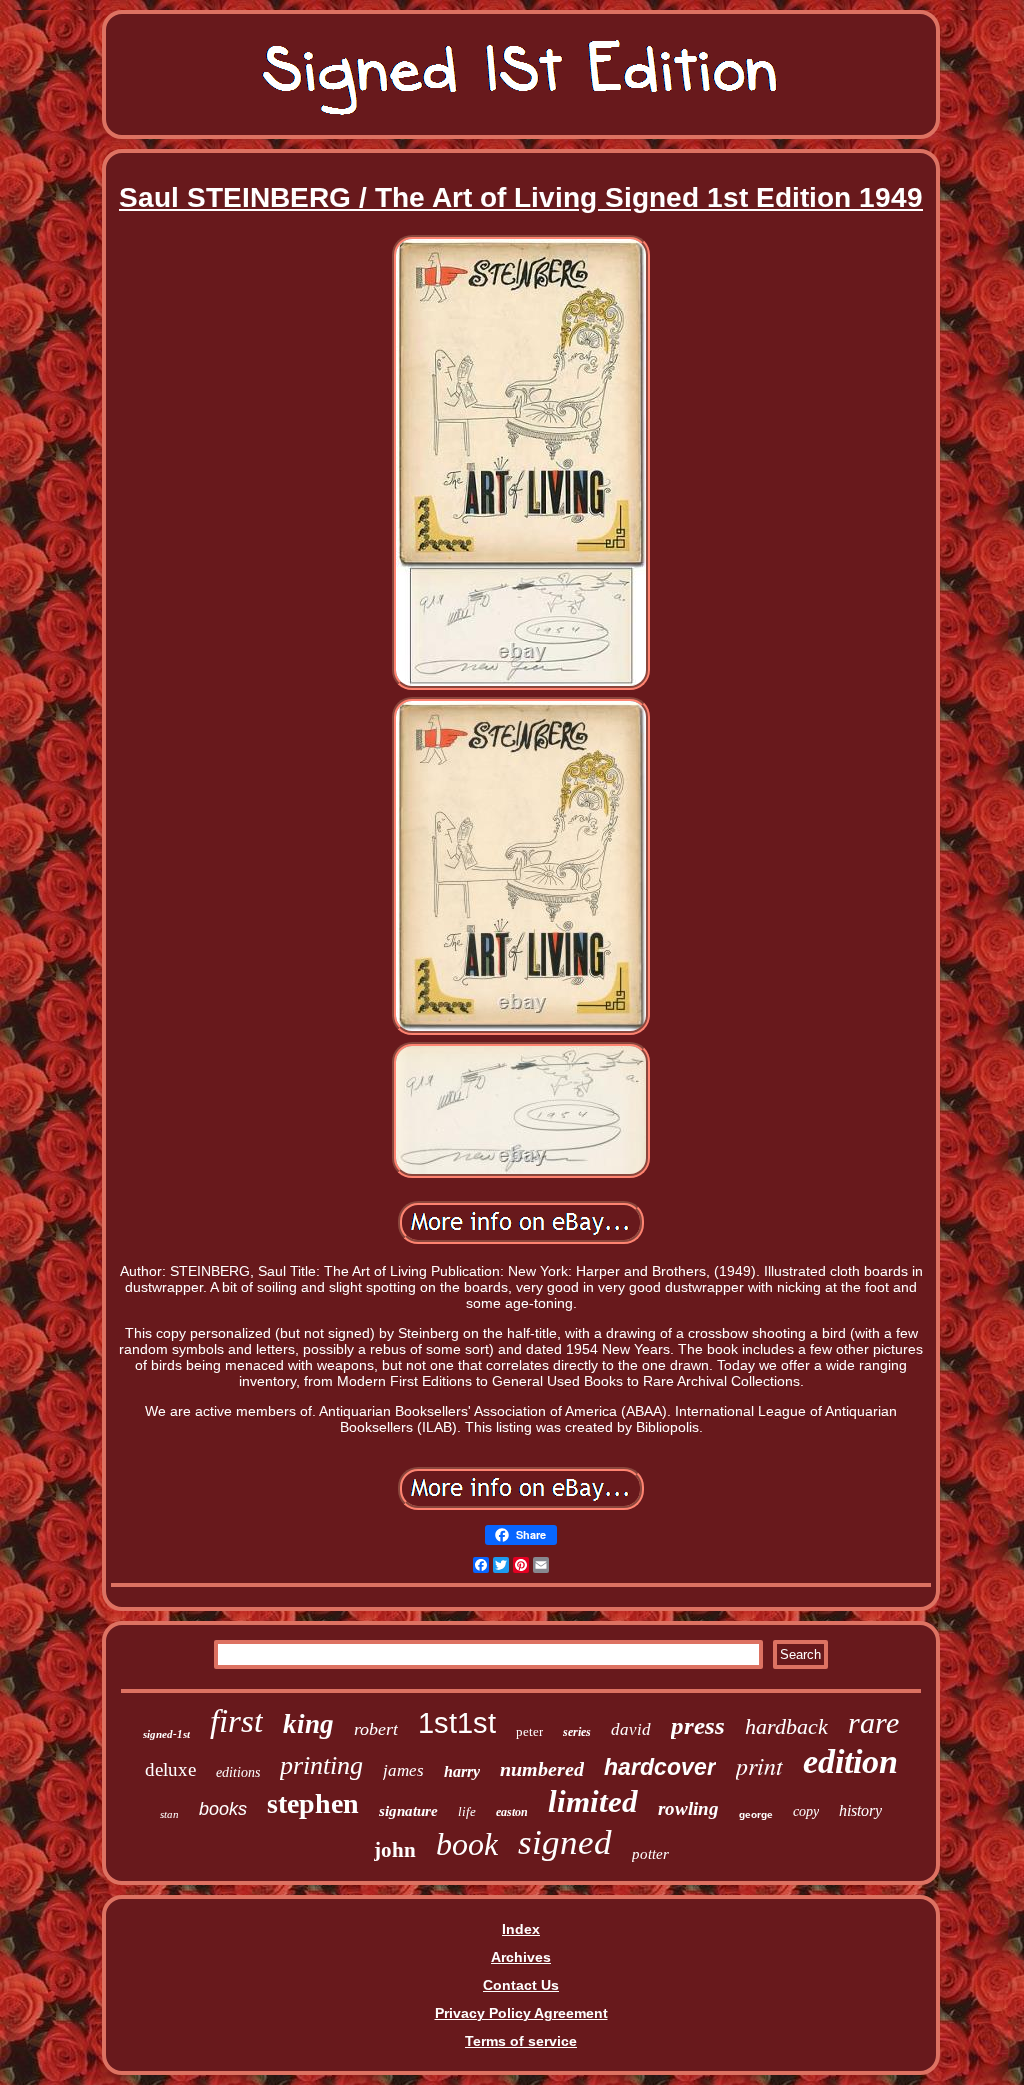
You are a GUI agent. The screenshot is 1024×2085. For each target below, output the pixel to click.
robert (376, 1729)
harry (462, 1771)
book (467, 1844)
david (631, 1729)
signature (408, 1811)
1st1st (457, 1723)
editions (238, 1772)
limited (593, 1801)
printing (321, 1765)
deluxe (170, 1769)
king (308, 1724)
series (577, 1732)
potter (650, 1854)
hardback (786, 1726)
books (223, 1809)
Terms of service (521, 2041)
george (756, 1814)
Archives (521, 1957)
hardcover (660, 1767)
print (759, 1765)
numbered (542, 1769)
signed (565, 1842)
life (467, 1811)
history (860, 1810)
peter (529, 1731)
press (698, 1725)
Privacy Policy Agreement (521, 2013)
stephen (313, 1803)
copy (806, 1811)
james (403, 1770)
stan (169, 1814)
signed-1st (166, 1734)
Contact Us (521, 1985)
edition (850, 1761)
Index (521, 1929)
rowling (688, 1808)
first (236, 1721)
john (395, 1850)
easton (512, 1812)
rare (873, 1722)
